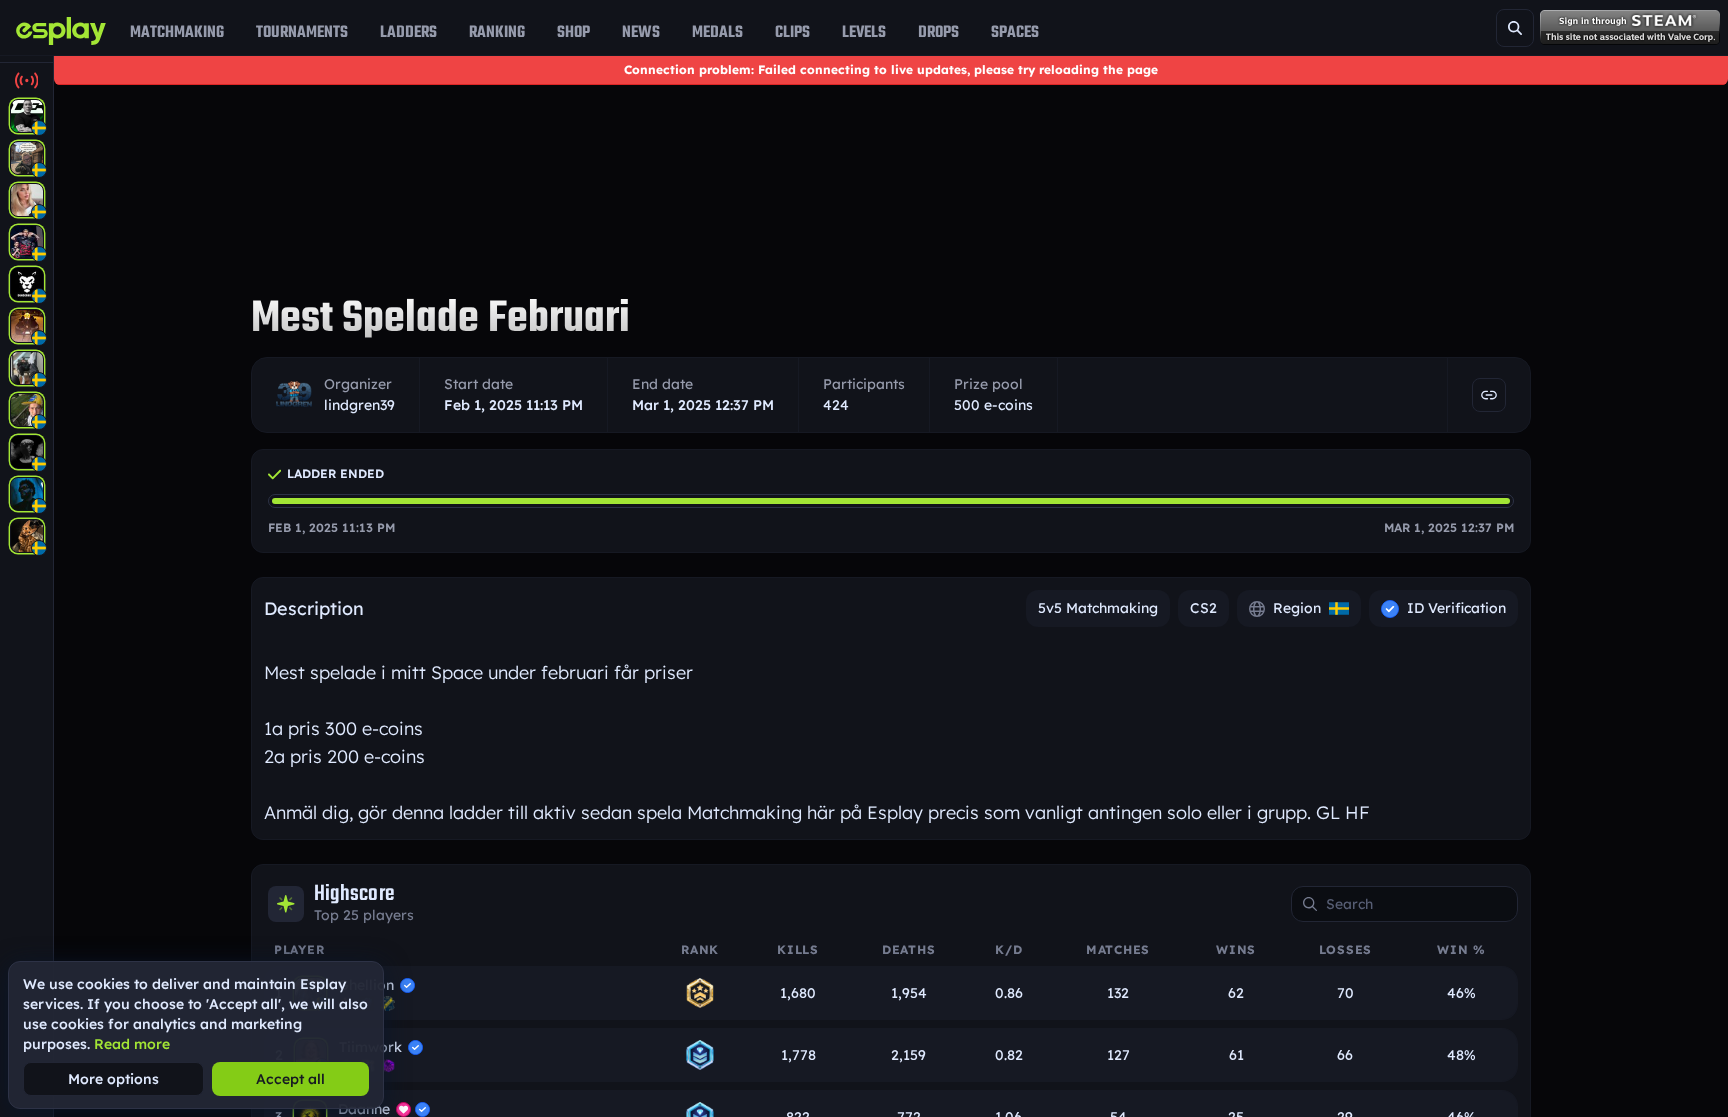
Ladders (408, 32)
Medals (717, 32)
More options (113, 1079)
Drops (938, 32)
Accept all (290, 1079)
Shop (573, 32)
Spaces (1015, 32)
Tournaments (302, 32)
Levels (864, 32)
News (641, 32)
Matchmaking (177, 32)
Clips (792, 32)
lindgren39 (359, 405)
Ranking (497, 32)
